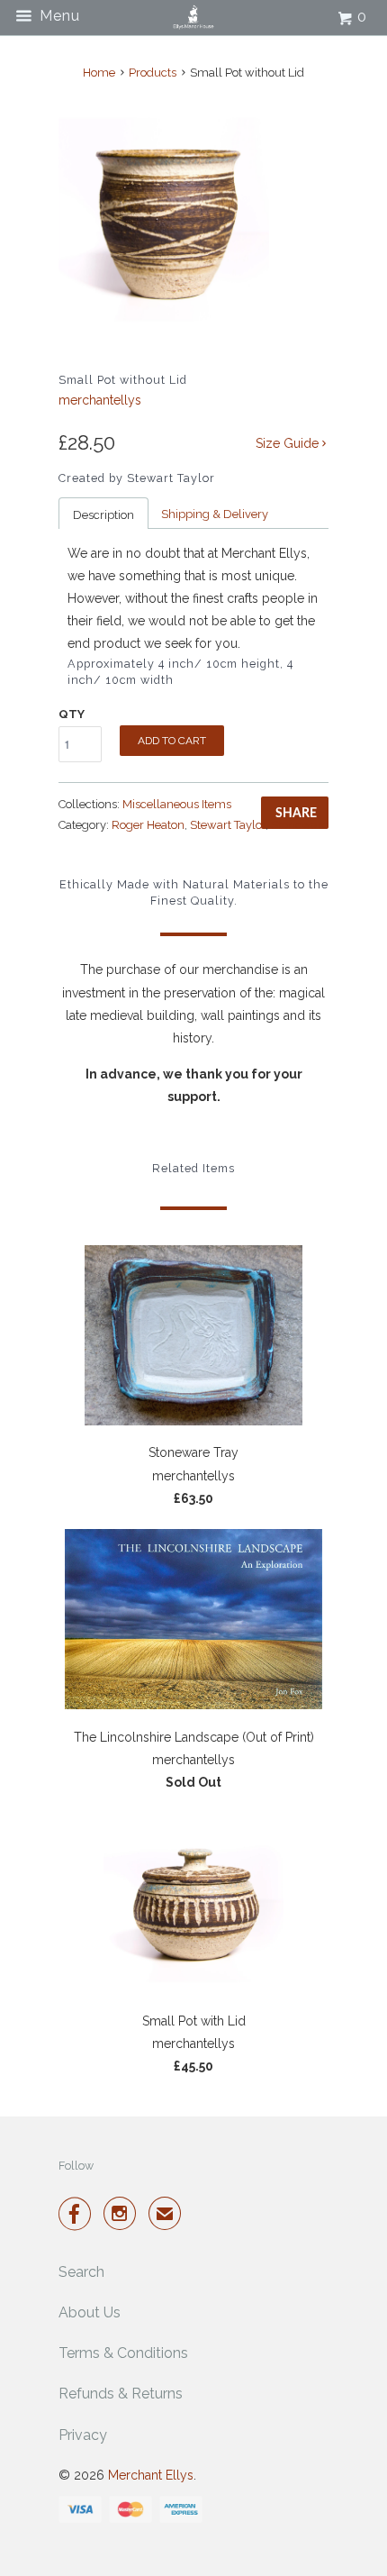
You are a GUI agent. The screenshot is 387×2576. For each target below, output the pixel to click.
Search (81, 2272)
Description (103, 515)
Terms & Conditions (123, 2353)
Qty (72, 714)
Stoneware (300, 825)
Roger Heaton (148, 825)
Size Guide (289, 443)
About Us (90, 2312)
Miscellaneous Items (177, 804)
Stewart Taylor (228, 825)
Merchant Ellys (151, 2475)
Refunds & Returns (121, 2394)
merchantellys (100, 400)
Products (153, 73)
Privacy (83, 2435)
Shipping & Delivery (215, 514)
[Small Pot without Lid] (164, 219)
